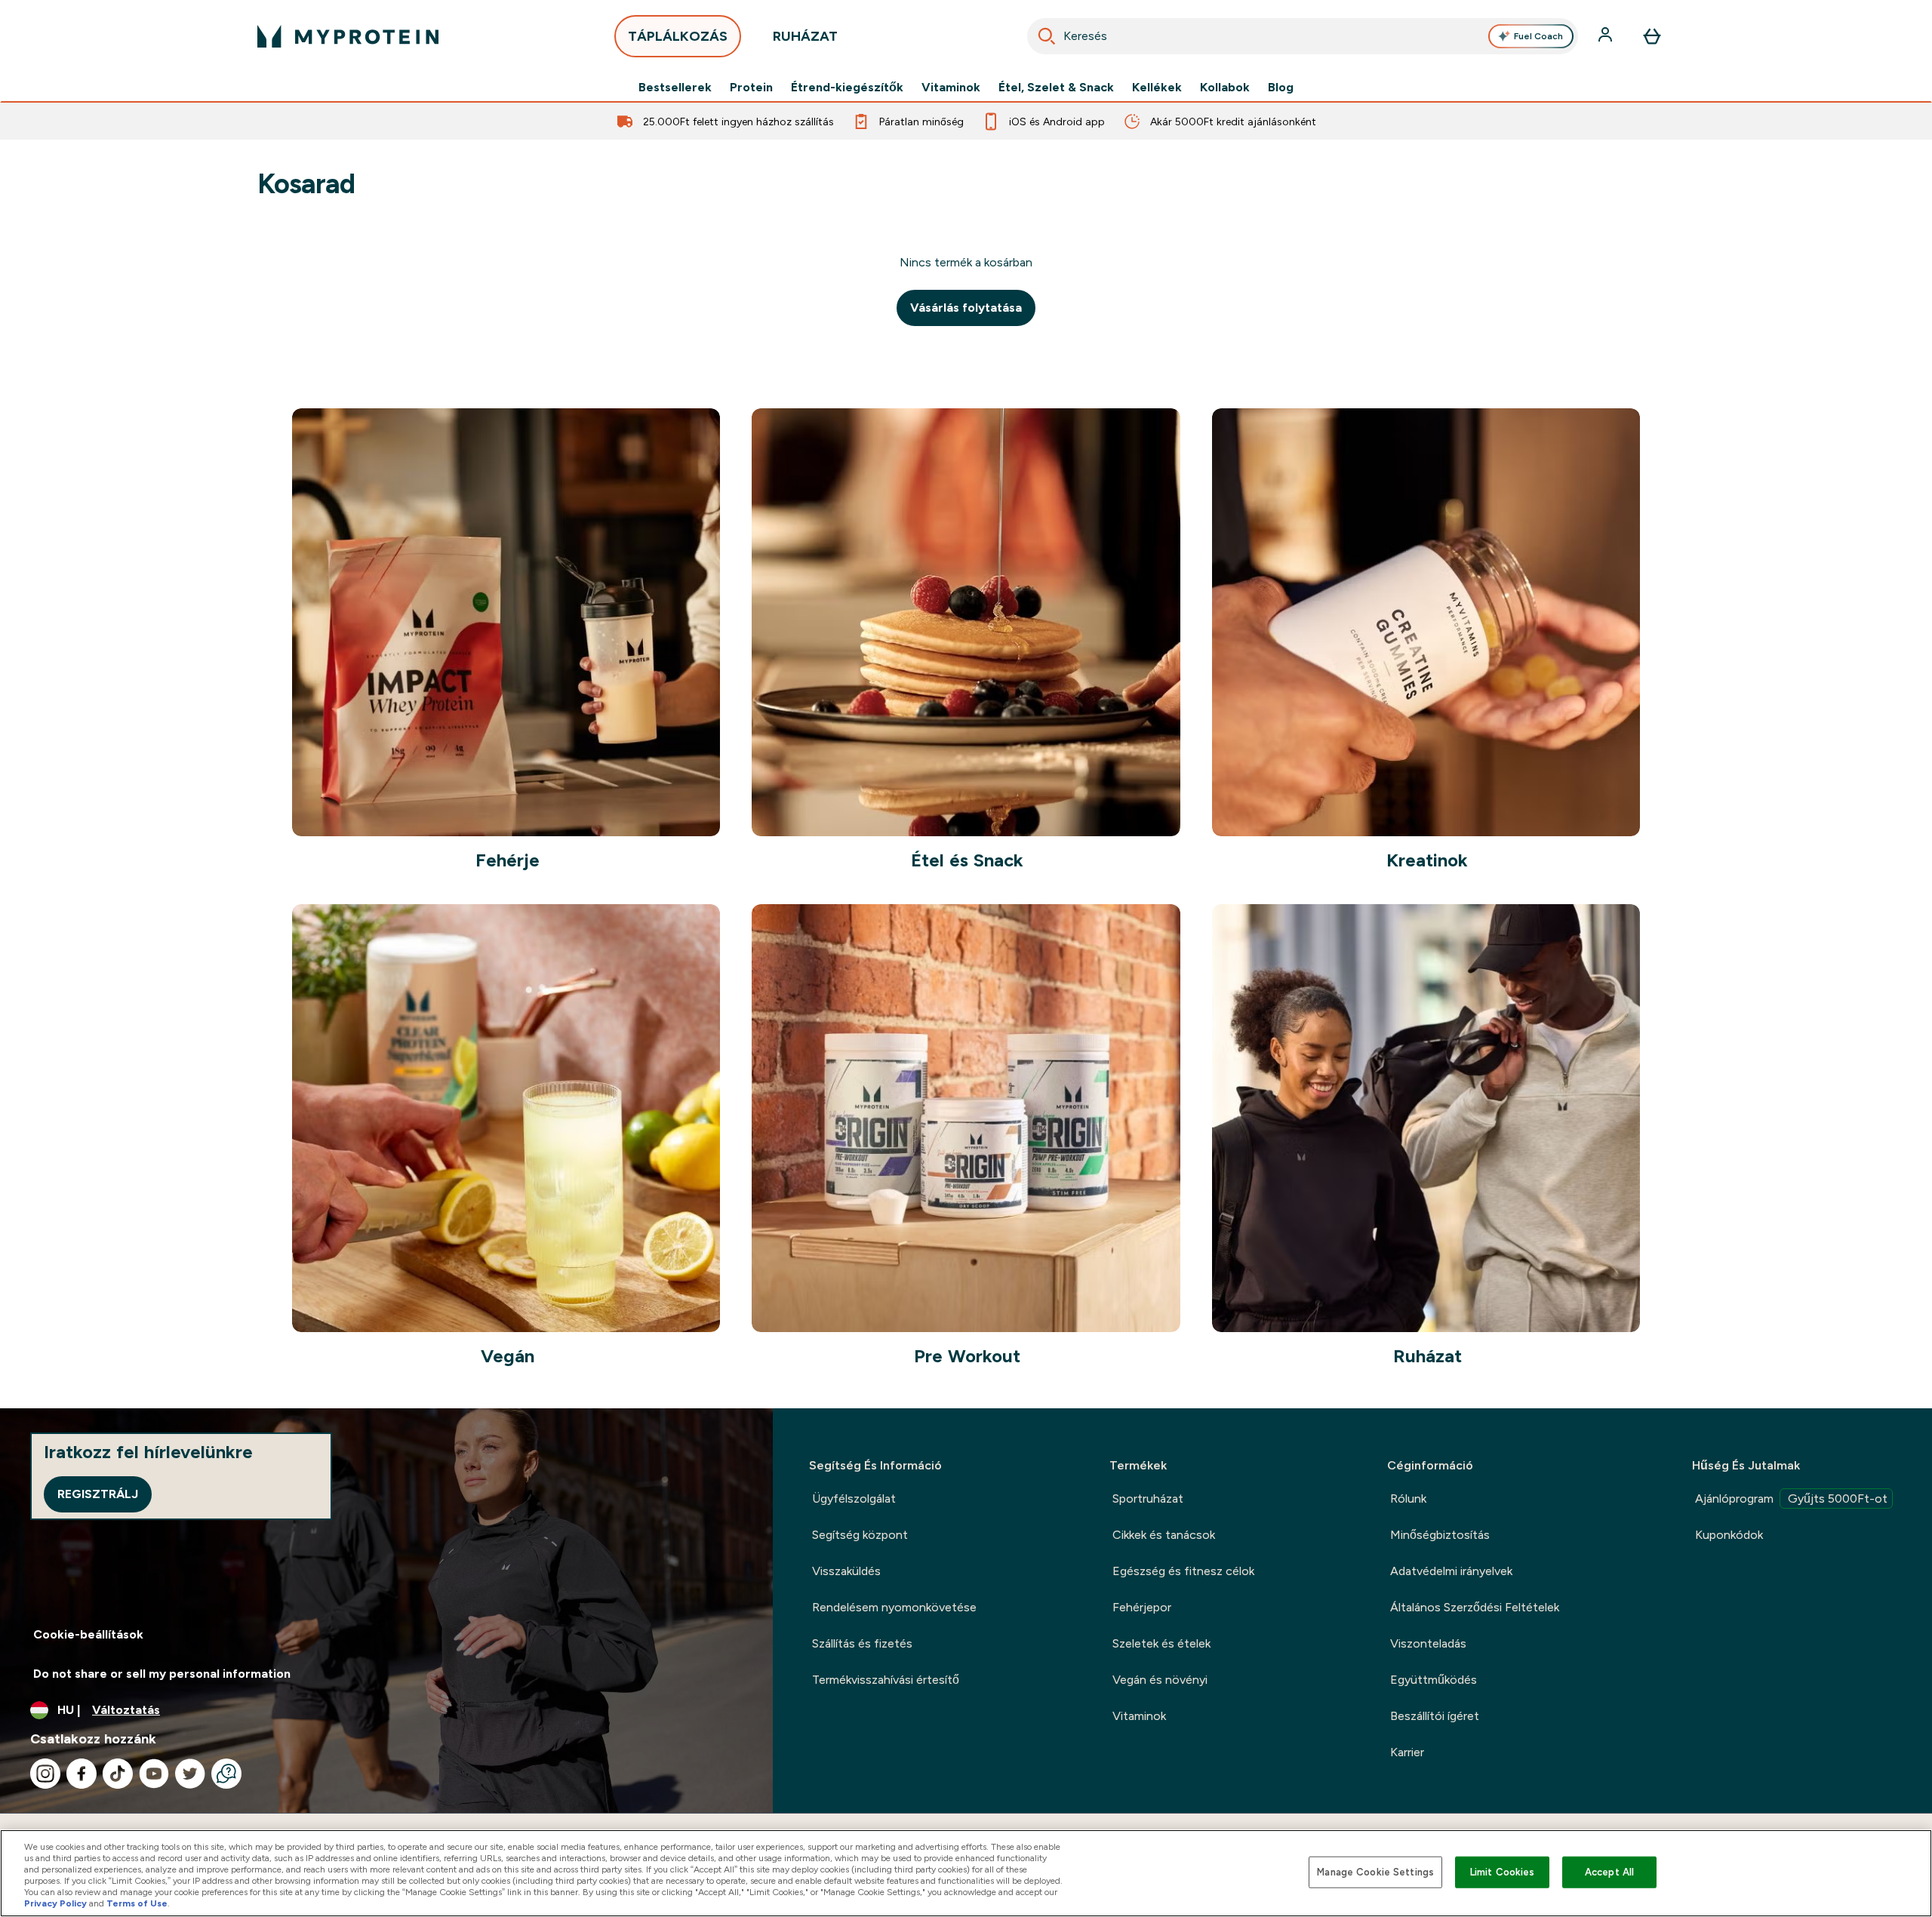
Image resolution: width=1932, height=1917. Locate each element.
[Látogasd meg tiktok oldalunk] (118, 1774)
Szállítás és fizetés (862, 1643)
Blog (1281, 88)
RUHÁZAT (805, 36)
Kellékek (1157, 88)
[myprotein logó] (348, 36)
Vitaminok (951, 88)
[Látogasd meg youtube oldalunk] (154, 1774)
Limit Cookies (1503, 1872)
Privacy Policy (55, 1903)
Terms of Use (137, 1903)
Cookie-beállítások (88, 1634)
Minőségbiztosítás (1440, 1535)
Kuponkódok (1729, 1535)
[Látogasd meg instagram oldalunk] (45, 1774)
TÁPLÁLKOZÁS (678, 36)
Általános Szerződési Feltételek (1475, 1607)
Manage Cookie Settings (1375, 1872)
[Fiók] (1607, 36)
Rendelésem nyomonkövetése (894, 1607)
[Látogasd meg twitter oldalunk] (190, 1774)
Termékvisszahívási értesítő (886, 1680)
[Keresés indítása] (1047, 36)
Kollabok (1225, 88)
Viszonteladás (1428, 1643)
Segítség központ (860, 1535)
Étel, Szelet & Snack (1056, 88)
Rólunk (1408, 1499)
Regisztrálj (98, 1494)
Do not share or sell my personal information (162, 1674)
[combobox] (1303, 36)
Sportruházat (1148, 1499)
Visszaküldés (846, 1571)
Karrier (1407, 1752)
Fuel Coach (1538, 36)
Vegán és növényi (1160, 1680)
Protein (751, 88)
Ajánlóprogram (1791, 1499)
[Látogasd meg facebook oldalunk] (82, 1774)
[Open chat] (226, 1774)
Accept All (1609, 1872)
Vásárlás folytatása (966, 308)
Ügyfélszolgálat (854, 1499)
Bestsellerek (675, 88)
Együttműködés (1434, 1680)
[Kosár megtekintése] (1652, 36)
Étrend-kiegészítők (847, 88)
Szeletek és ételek (1161, 1643)
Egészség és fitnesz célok (1183, 1571)
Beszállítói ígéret (1435, 1716)
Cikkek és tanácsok (1164, 1535)
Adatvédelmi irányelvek (1451, 1571)
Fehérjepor (1142, 1607)
